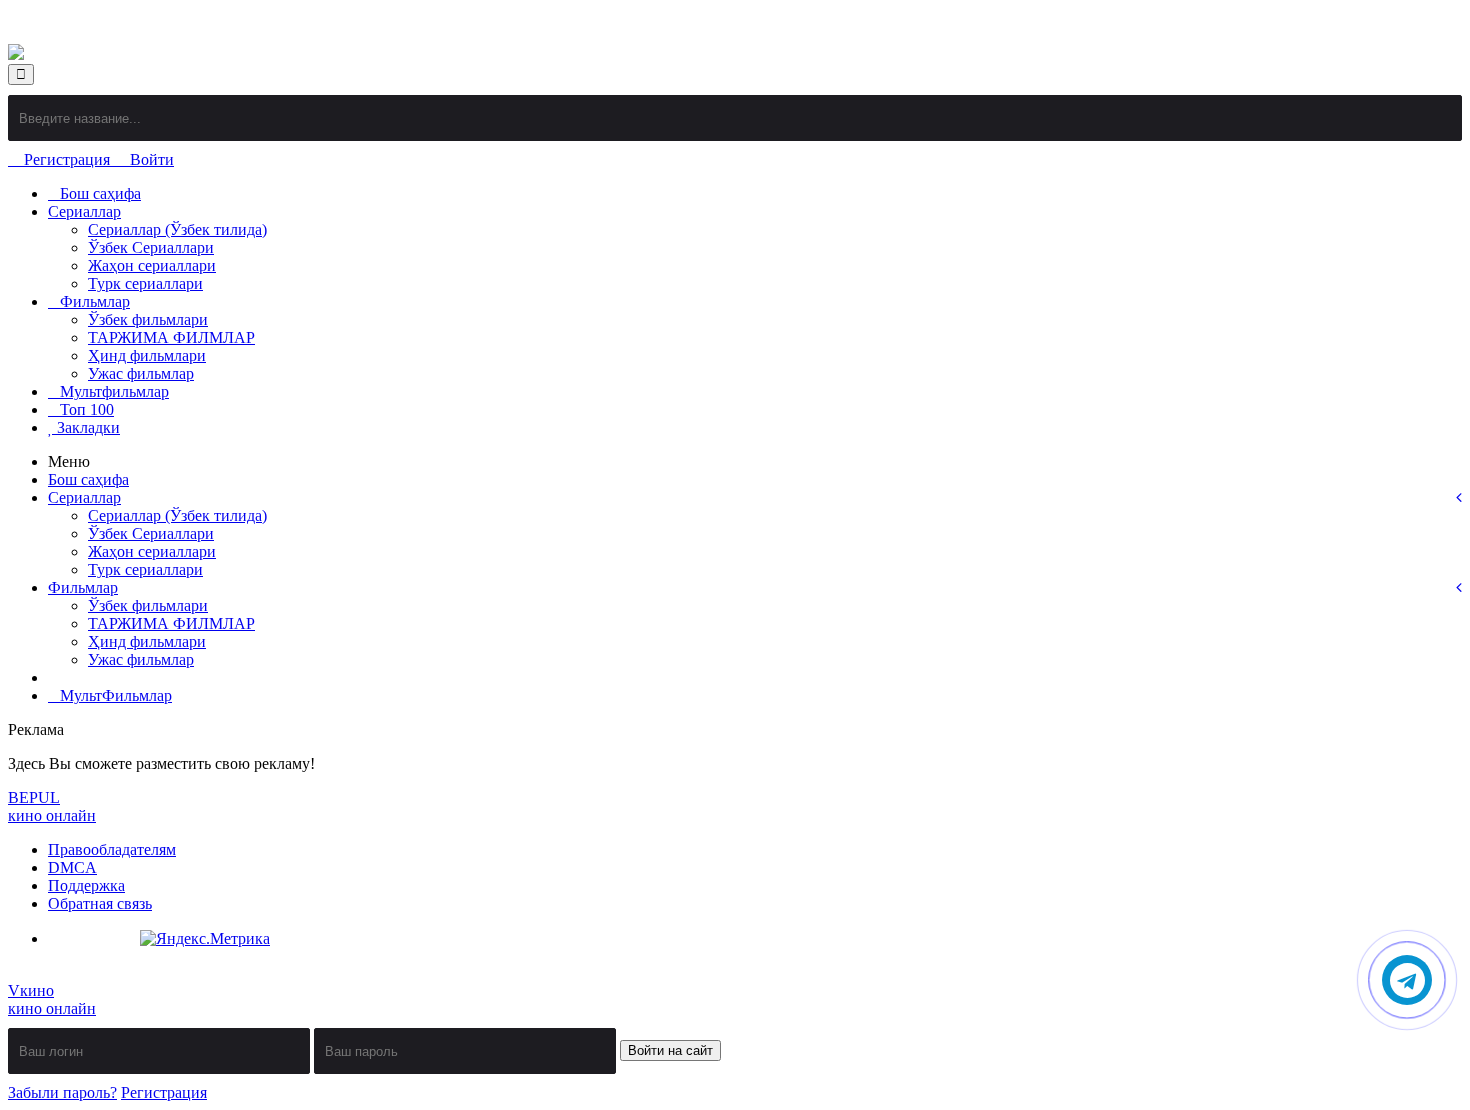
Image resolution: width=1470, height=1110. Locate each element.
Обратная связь (100, 903)
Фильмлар (95, 301)
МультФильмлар (116, 695)
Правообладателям (112, 849)
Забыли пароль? (62, 1092)
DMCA (72, 867)
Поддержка (86, 885)
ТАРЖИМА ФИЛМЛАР (171, 337)
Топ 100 (87, 409)
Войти (150, 159)
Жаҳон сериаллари (152, 265)
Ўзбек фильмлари (148, 319)
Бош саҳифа (100, 193)
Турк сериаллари (145, 283)
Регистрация (67, 159)
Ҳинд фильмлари (147, 355)
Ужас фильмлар (141, 373)
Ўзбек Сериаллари (151, 247)
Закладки (86, 427)
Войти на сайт (670, 1050)
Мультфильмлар (114, 391)
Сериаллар (84, 211)
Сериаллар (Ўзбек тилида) (177, 229)
